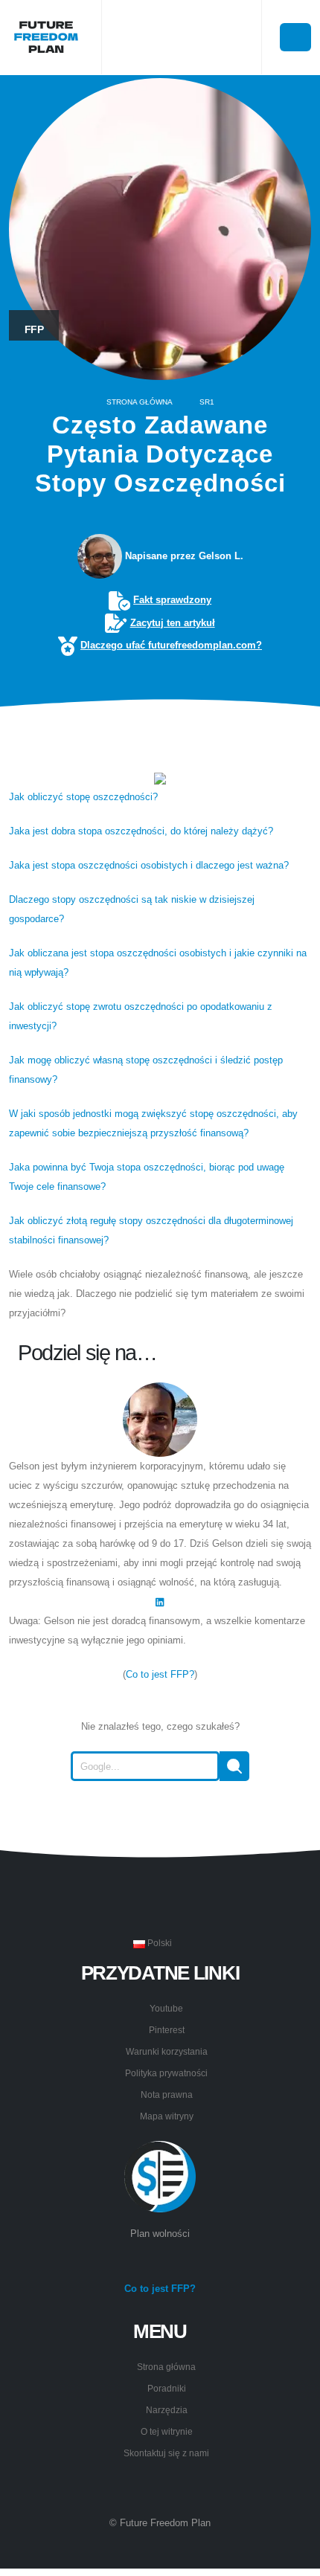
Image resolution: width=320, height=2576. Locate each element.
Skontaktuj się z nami (166, 2453)
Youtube (166, 2008)
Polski (159, 1943)
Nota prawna (167, 2094)
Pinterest (167, 2030)
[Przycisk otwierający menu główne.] (295, 37)
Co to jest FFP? (160, 1674)
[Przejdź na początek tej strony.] (160, 1817)
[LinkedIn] (160, 1601)
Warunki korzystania (167, 2051)
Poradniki (167, 2388)
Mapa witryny (167, 2116)
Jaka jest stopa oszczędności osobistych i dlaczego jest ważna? (149, 865)
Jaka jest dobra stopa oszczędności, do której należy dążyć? (141, 831)
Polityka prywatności (166, 2073)
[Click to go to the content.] (160, 737)
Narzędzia (167, 2410)
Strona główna (140, 402)
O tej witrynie (167, 2431)
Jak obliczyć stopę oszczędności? (83, 797)
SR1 (207, 402)
